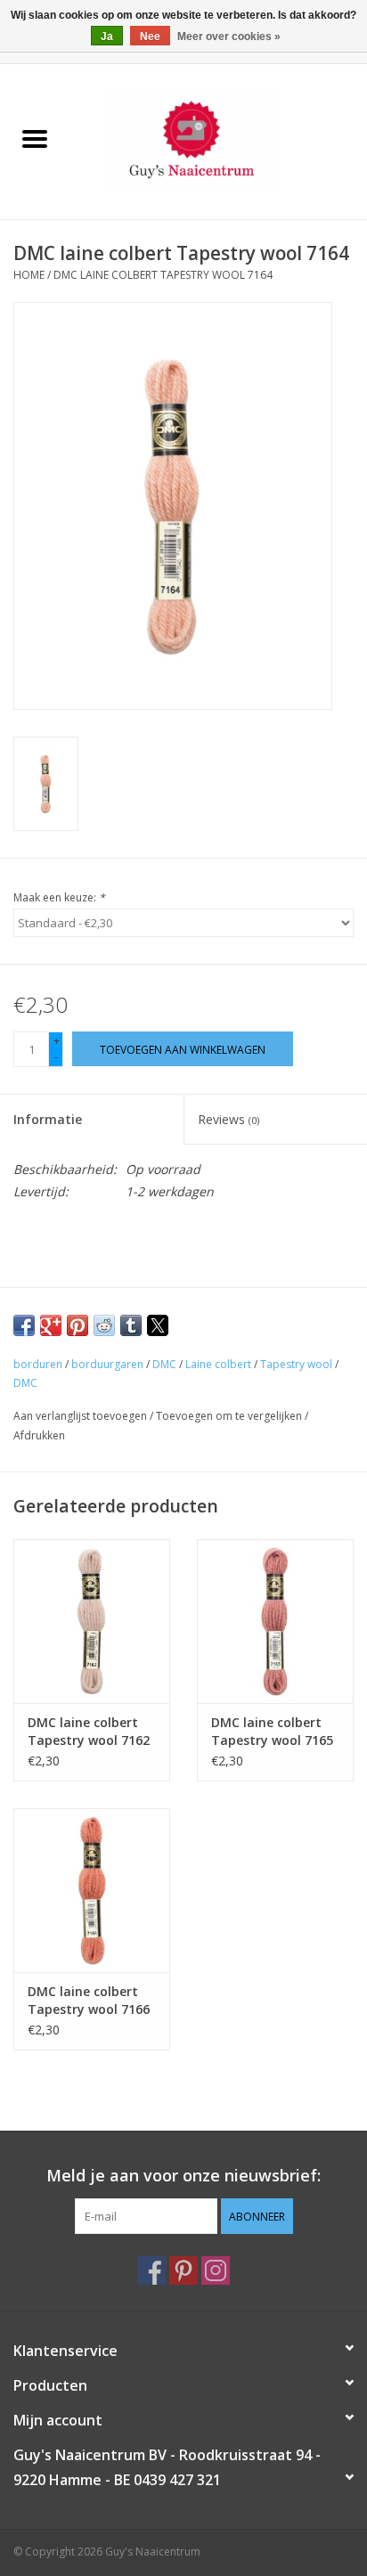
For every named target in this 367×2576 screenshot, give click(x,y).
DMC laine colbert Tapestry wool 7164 (163, 275)
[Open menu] (35, 138)
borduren (38, 1364)
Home (29, 275)
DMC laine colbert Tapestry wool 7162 (89, 1731)
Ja (107, 37)
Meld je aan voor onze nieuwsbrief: (183, 2176)
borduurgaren (107, 1364)
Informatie (48, 1119)
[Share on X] (158, 1325)
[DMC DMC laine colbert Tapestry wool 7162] (92, 1621)
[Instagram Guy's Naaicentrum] (216, 2270)
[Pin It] (77, 1325)
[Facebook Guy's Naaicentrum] (151, 2270)
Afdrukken (39, 1435)
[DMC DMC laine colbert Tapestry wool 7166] (92, 1890)
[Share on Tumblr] (131, 1325)
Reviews (228, 1119)
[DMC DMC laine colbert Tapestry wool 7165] (275, 1621)
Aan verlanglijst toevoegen (82, 1416)
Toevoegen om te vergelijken (230, 1416)
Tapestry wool (296, 1364)
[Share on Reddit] (104, 1325)
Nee (150, 37)
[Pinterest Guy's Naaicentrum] (183, 2270)
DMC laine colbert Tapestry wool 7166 (89, 2000)
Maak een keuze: (59, 897)
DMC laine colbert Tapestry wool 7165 (272, 1731)
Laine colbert (218, 1364)
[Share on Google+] (51, 1325)
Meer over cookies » (229, 37)
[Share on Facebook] (24, 1325)
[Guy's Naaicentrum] (218, 140)
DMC (164, 1364)
